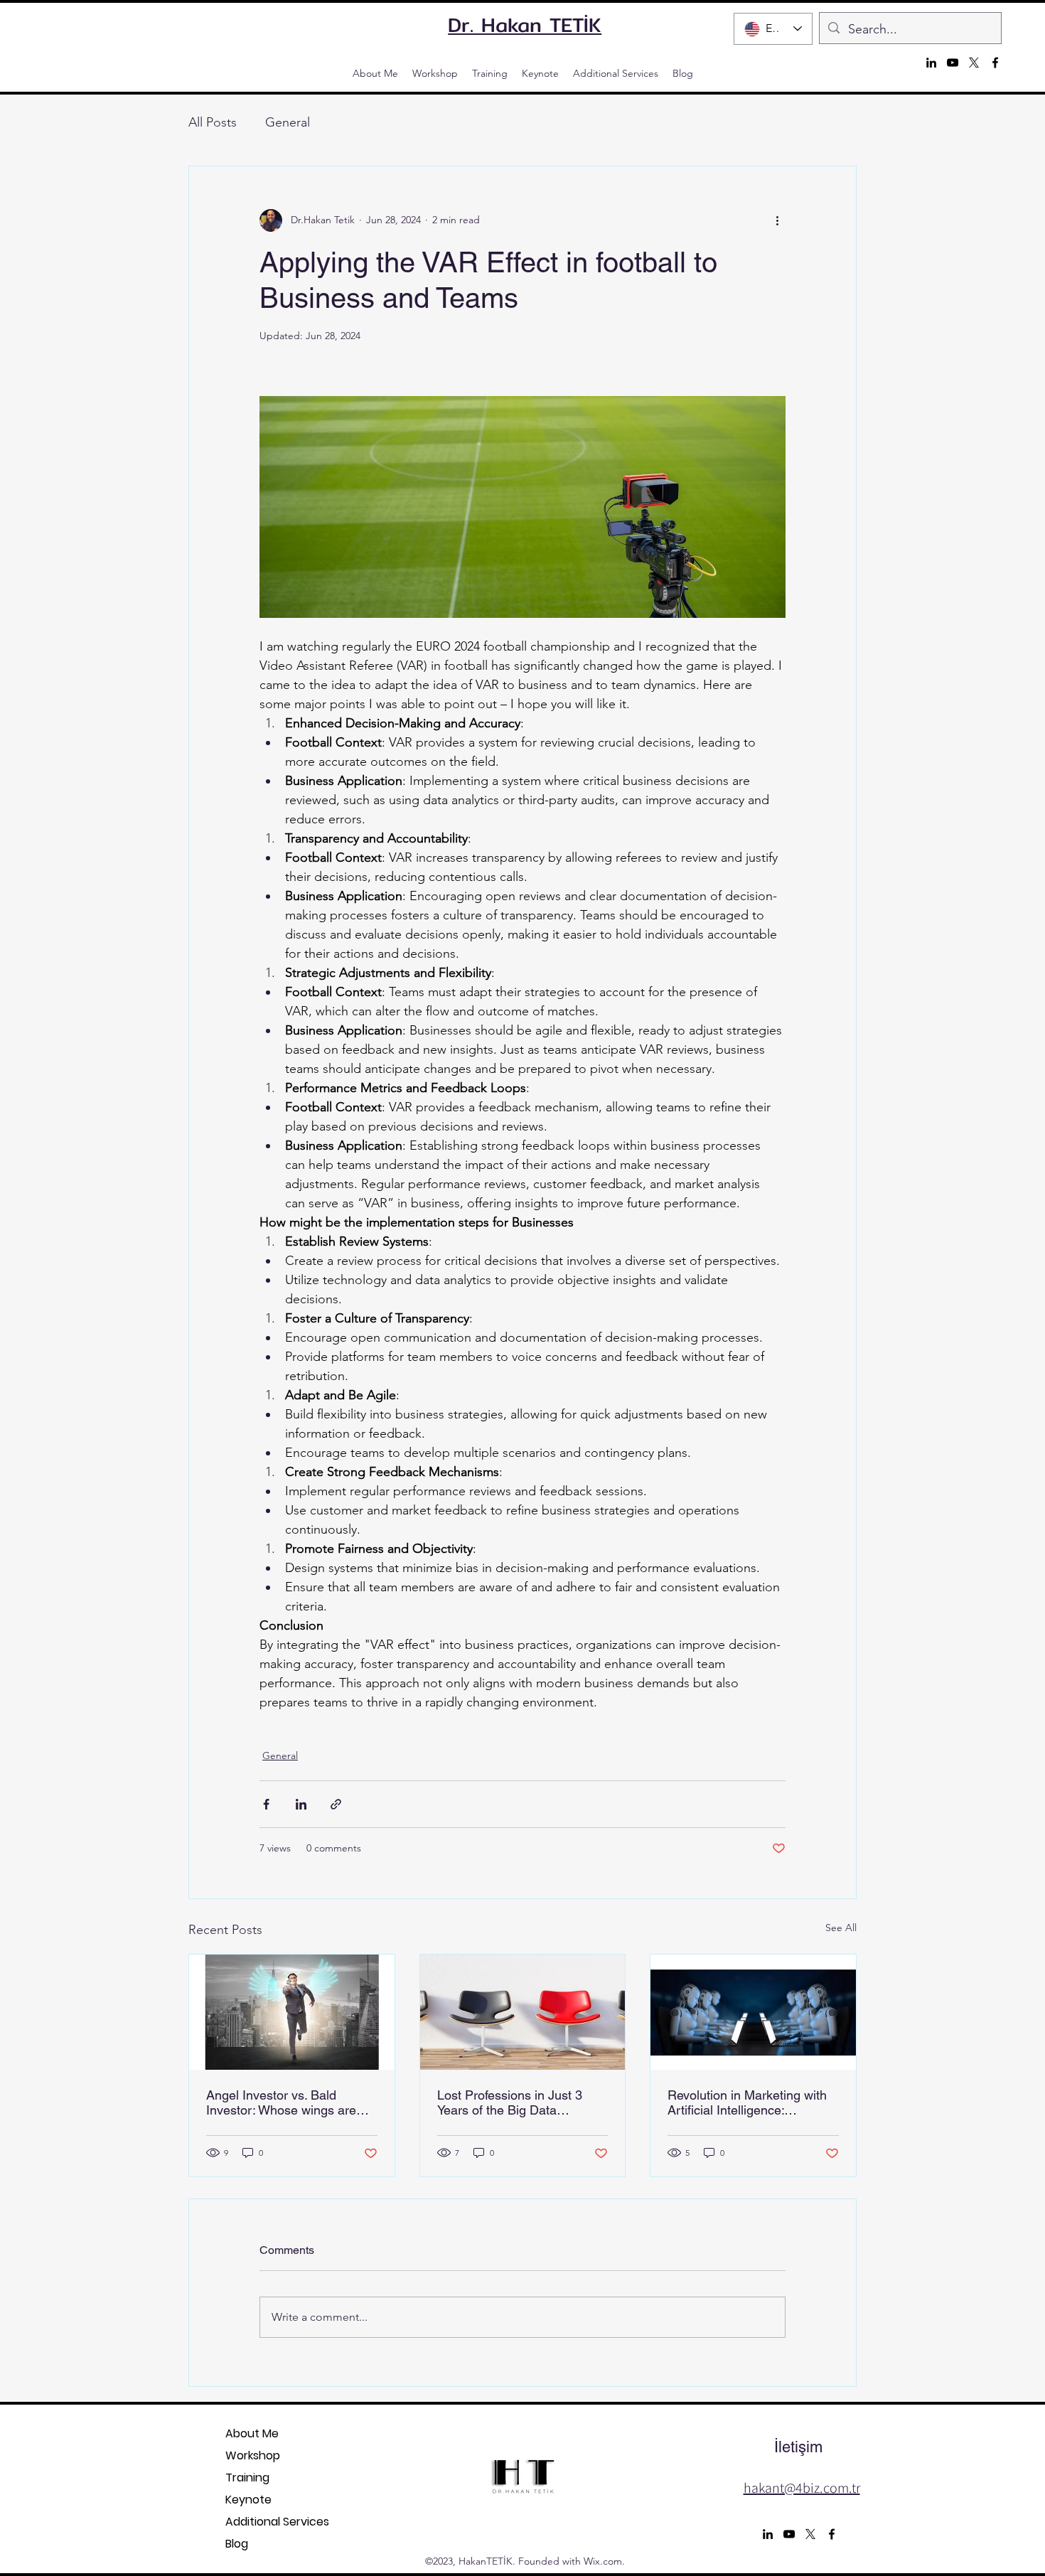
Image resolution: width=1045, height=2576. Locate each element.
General (288, 122)
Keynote (248, 2500)
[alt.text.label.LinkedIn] (931, 63)
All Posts (213, 122)
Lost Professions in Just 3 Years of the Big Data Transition (510, 2102)
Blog (237, 2544)
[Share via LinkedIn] (301, 1804)
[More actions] (777, 220)
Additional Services (253, 2522)
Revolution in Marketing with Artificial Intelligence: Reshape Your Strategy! (747, 2102)
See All (841, 1928)
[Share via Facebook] (266, 1804)
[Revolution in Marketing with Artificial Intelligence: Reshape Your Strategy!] (753, 2012)
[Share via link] (336, 1804)
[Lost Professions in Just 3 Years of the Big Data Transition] (523, 2012)
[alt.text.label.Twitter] (974, 63)
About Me (252, 2433)
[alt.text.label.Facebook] (995, 63)
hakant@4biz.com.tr (802, 2488)
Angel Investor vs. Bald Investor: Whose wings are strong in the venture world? (285, 2102)
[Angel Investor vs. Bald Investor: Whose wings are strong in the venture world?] (292, 2012)
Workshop (253, 2455)
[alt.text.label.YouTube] (953, 63)
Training (247, 2478)
